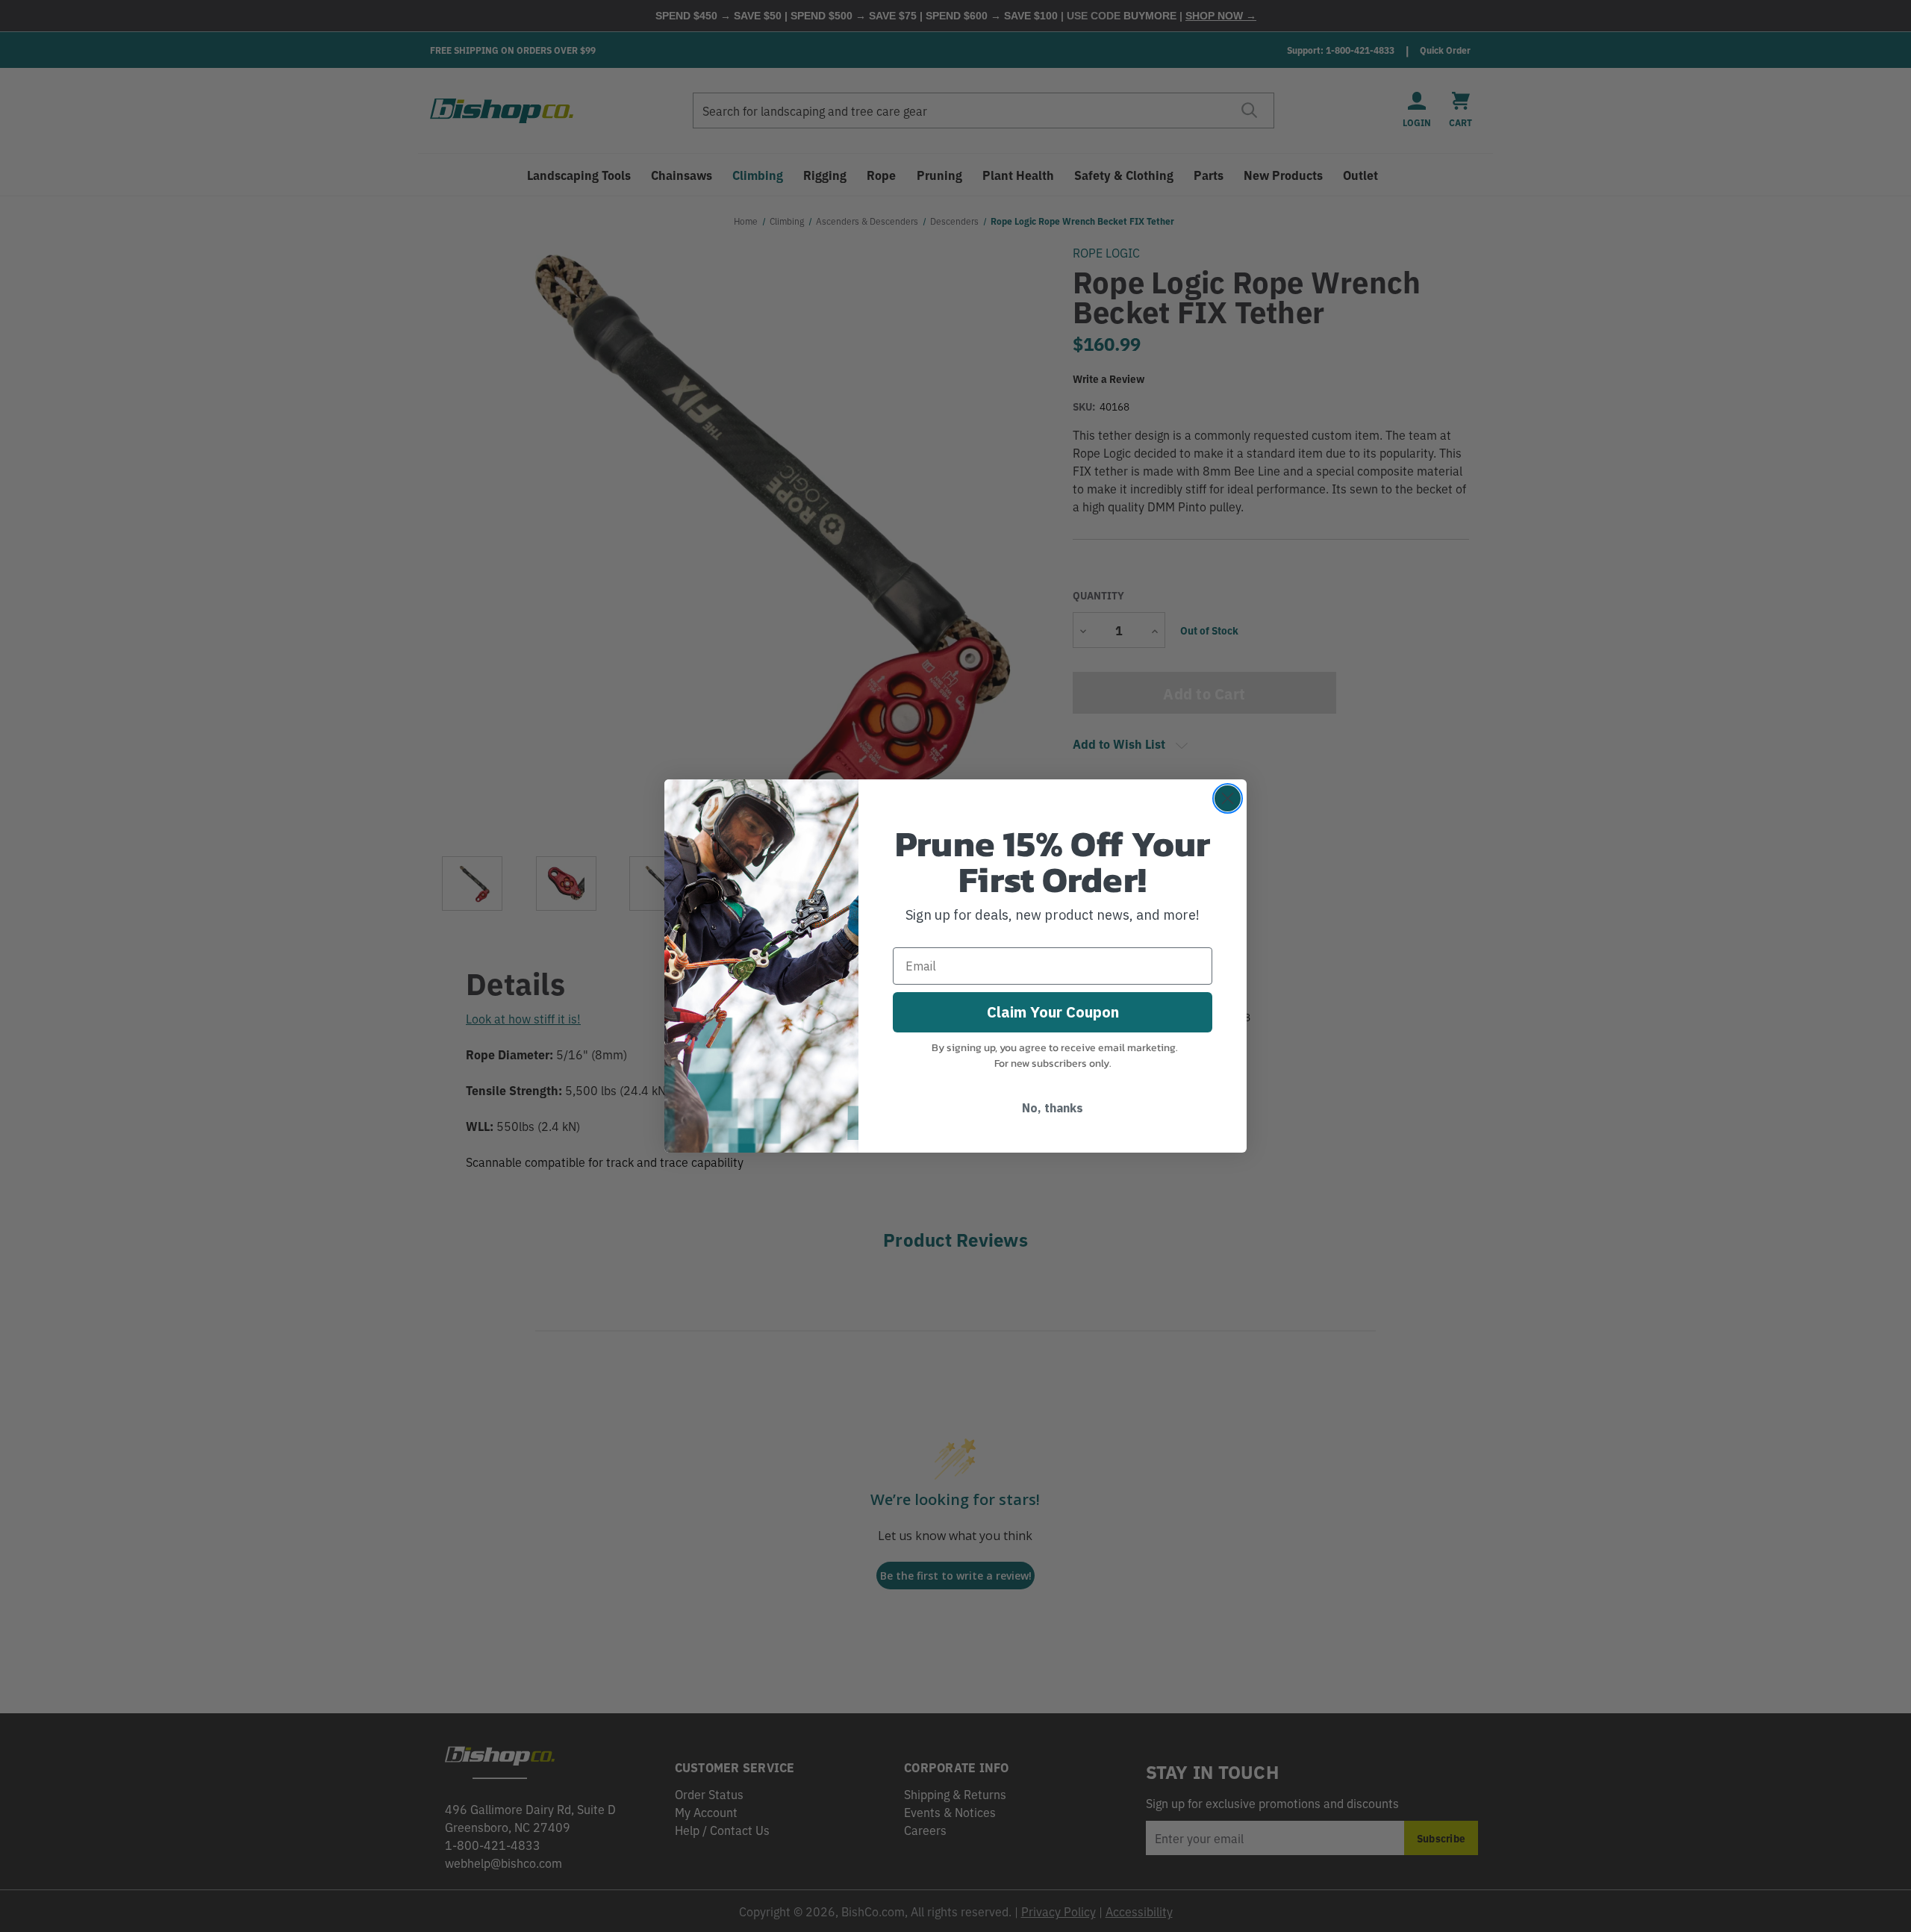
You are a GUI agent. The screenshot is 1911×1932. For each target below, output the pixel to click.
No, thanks (1053, 1108)
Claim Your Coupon (1053, 1012)
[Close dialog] (1228, 798)
